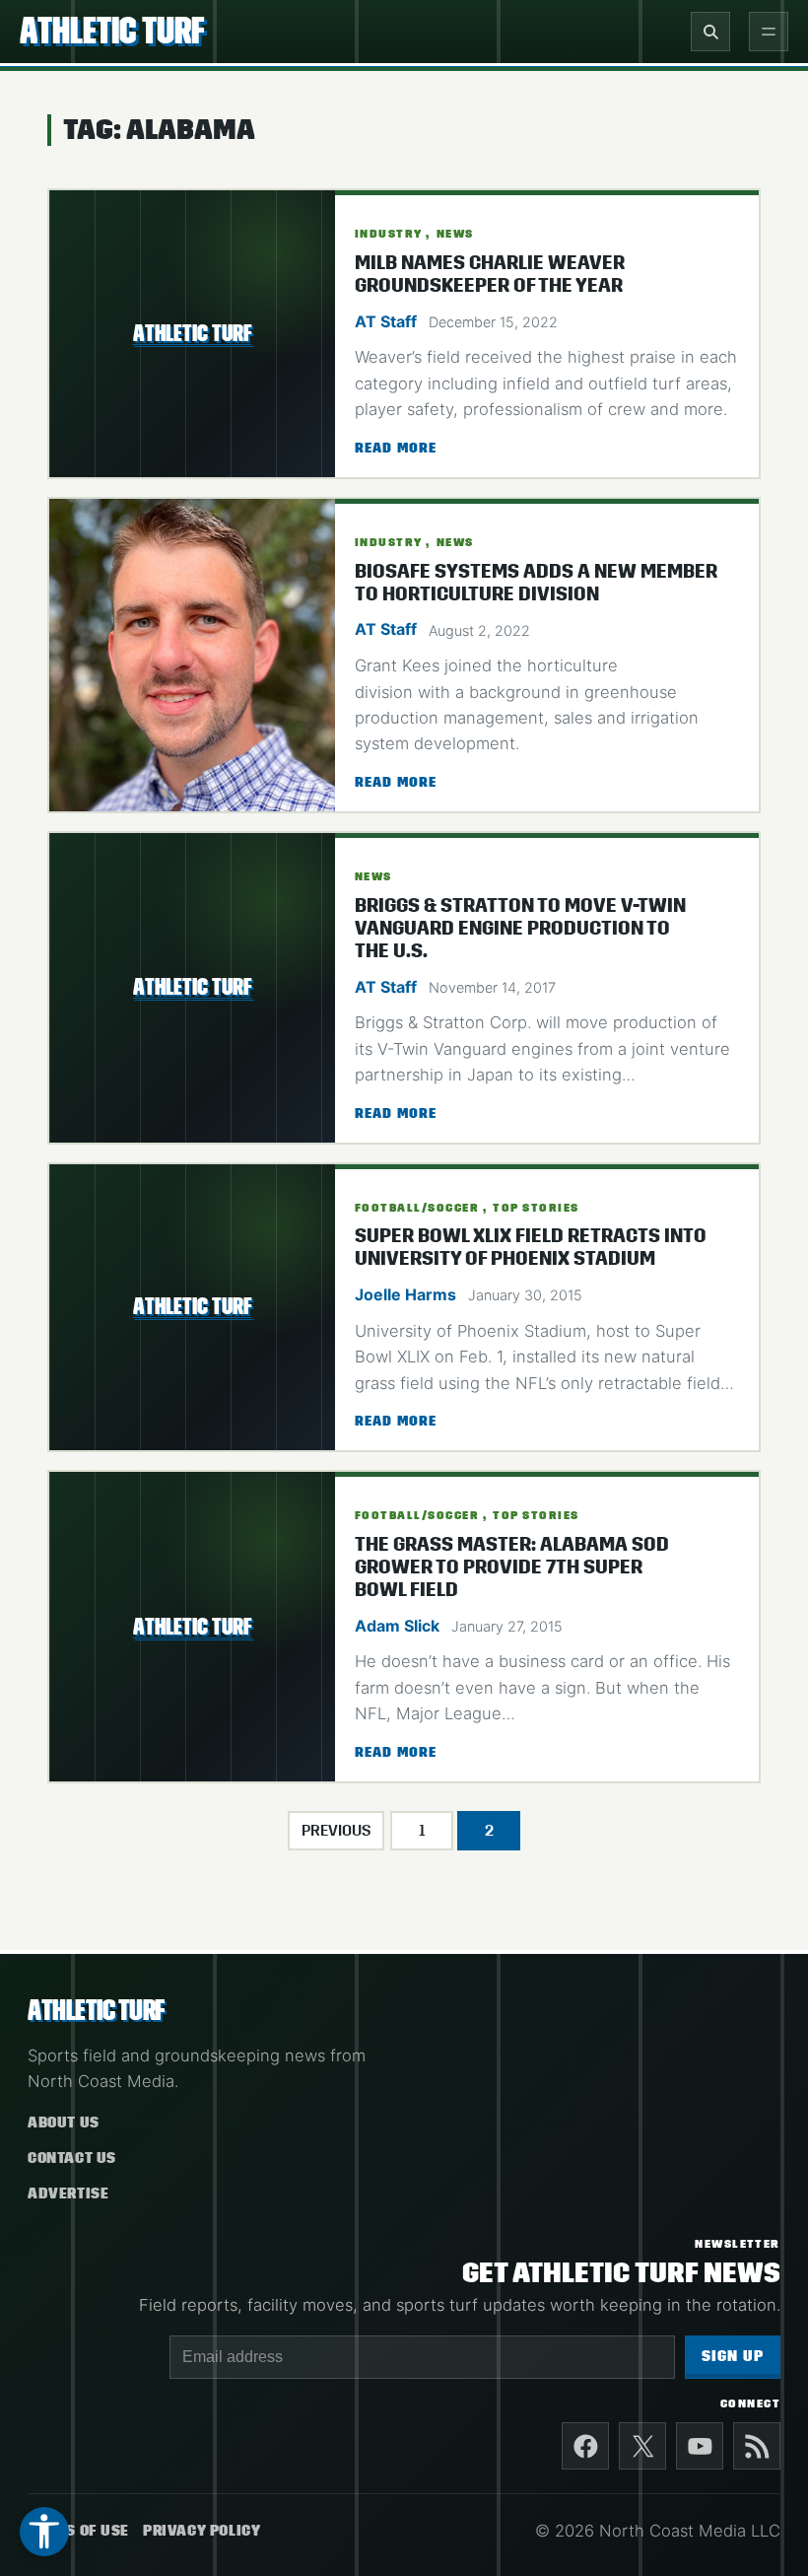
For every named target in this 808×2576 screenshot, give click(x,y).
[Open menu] (769, 32)
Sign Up (733, 2357)
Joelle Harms (405, 1294)
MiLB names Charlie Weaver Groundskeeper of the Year (490, 274)
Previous (336, 1831)
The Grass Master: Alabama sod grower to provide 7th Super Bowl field (512, 1567)
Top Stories (536, 1208)
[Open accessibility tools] (44, 2532)
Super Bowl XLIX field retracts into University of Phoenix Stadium (531, 1247)
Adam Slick (397, 1626)
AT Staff (386, 321)
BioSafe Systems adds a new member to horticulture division (536, 583)
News (455, 234)
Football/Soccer (417, 1208)
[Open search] (710, 32)
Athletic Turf (112, 31)
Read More (396, 450)
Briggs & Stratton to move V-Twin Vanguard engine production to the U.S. (520, 928)
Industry (389, 234)
